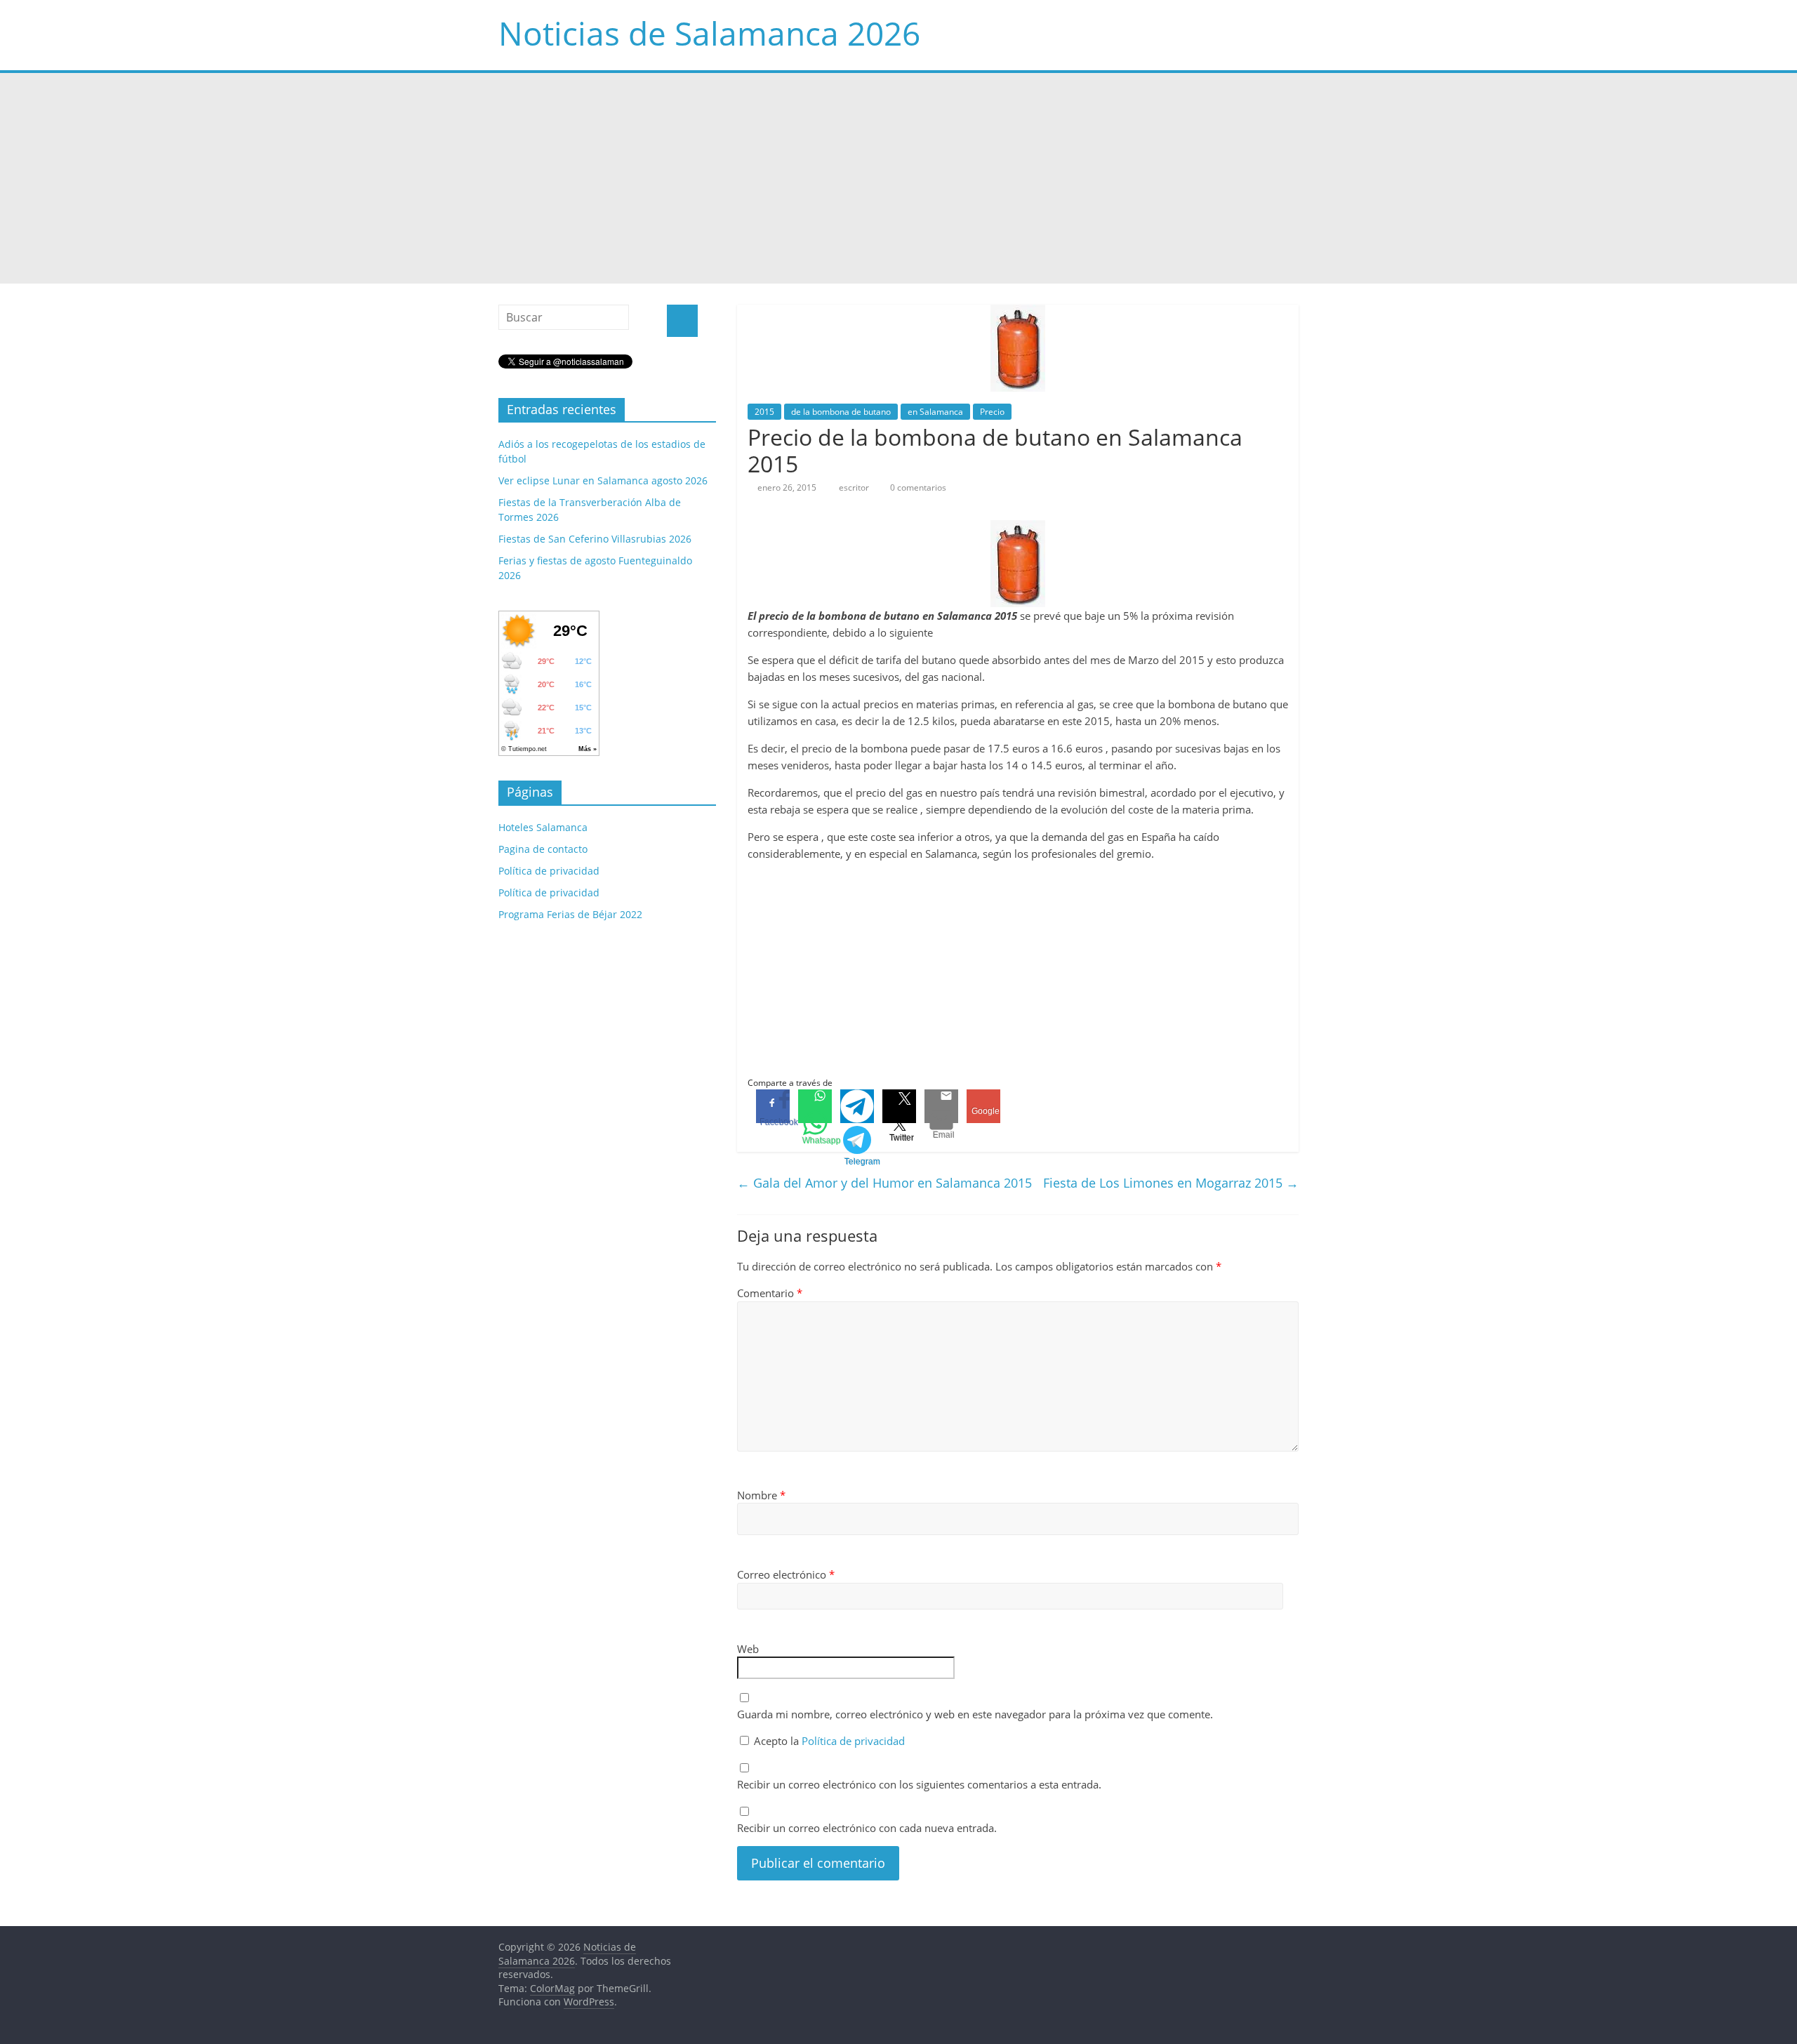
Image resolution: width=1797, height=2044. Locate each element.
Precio (992, 412)
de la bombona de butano (841, 412)
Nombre (761, 1495)
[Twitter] (899, 1106)
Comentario (770, 1293)
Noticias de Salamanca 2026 (709, 33)
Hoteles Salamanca (543, 827)
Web (748, 1649)
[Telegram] (857, 1106)
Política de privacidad (853, 1741)
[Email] (941, 1106)
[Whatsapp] (815, 1106)
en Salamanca (935, 412)
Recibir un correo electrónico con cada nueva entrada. (867, 1828)
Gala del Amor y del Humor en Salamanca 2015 (884, 1183)
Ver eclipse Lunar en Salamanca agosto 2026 (603, 480)
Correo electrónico (786, 1574)
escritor (855, 487)
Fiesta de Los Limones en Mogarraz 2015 (1171, 1183)
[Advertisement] (898, 178)
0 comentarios (917, 487)
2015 (764, 412)
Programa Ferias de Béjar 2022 (570, 914)
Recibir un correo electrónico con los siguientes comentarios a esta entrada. (919, 1784)
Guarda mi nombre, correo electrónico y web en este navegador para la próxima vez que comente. (975, 1714)
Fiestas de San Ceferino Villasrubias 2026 (595, 539)
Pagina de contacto (543, 849)
